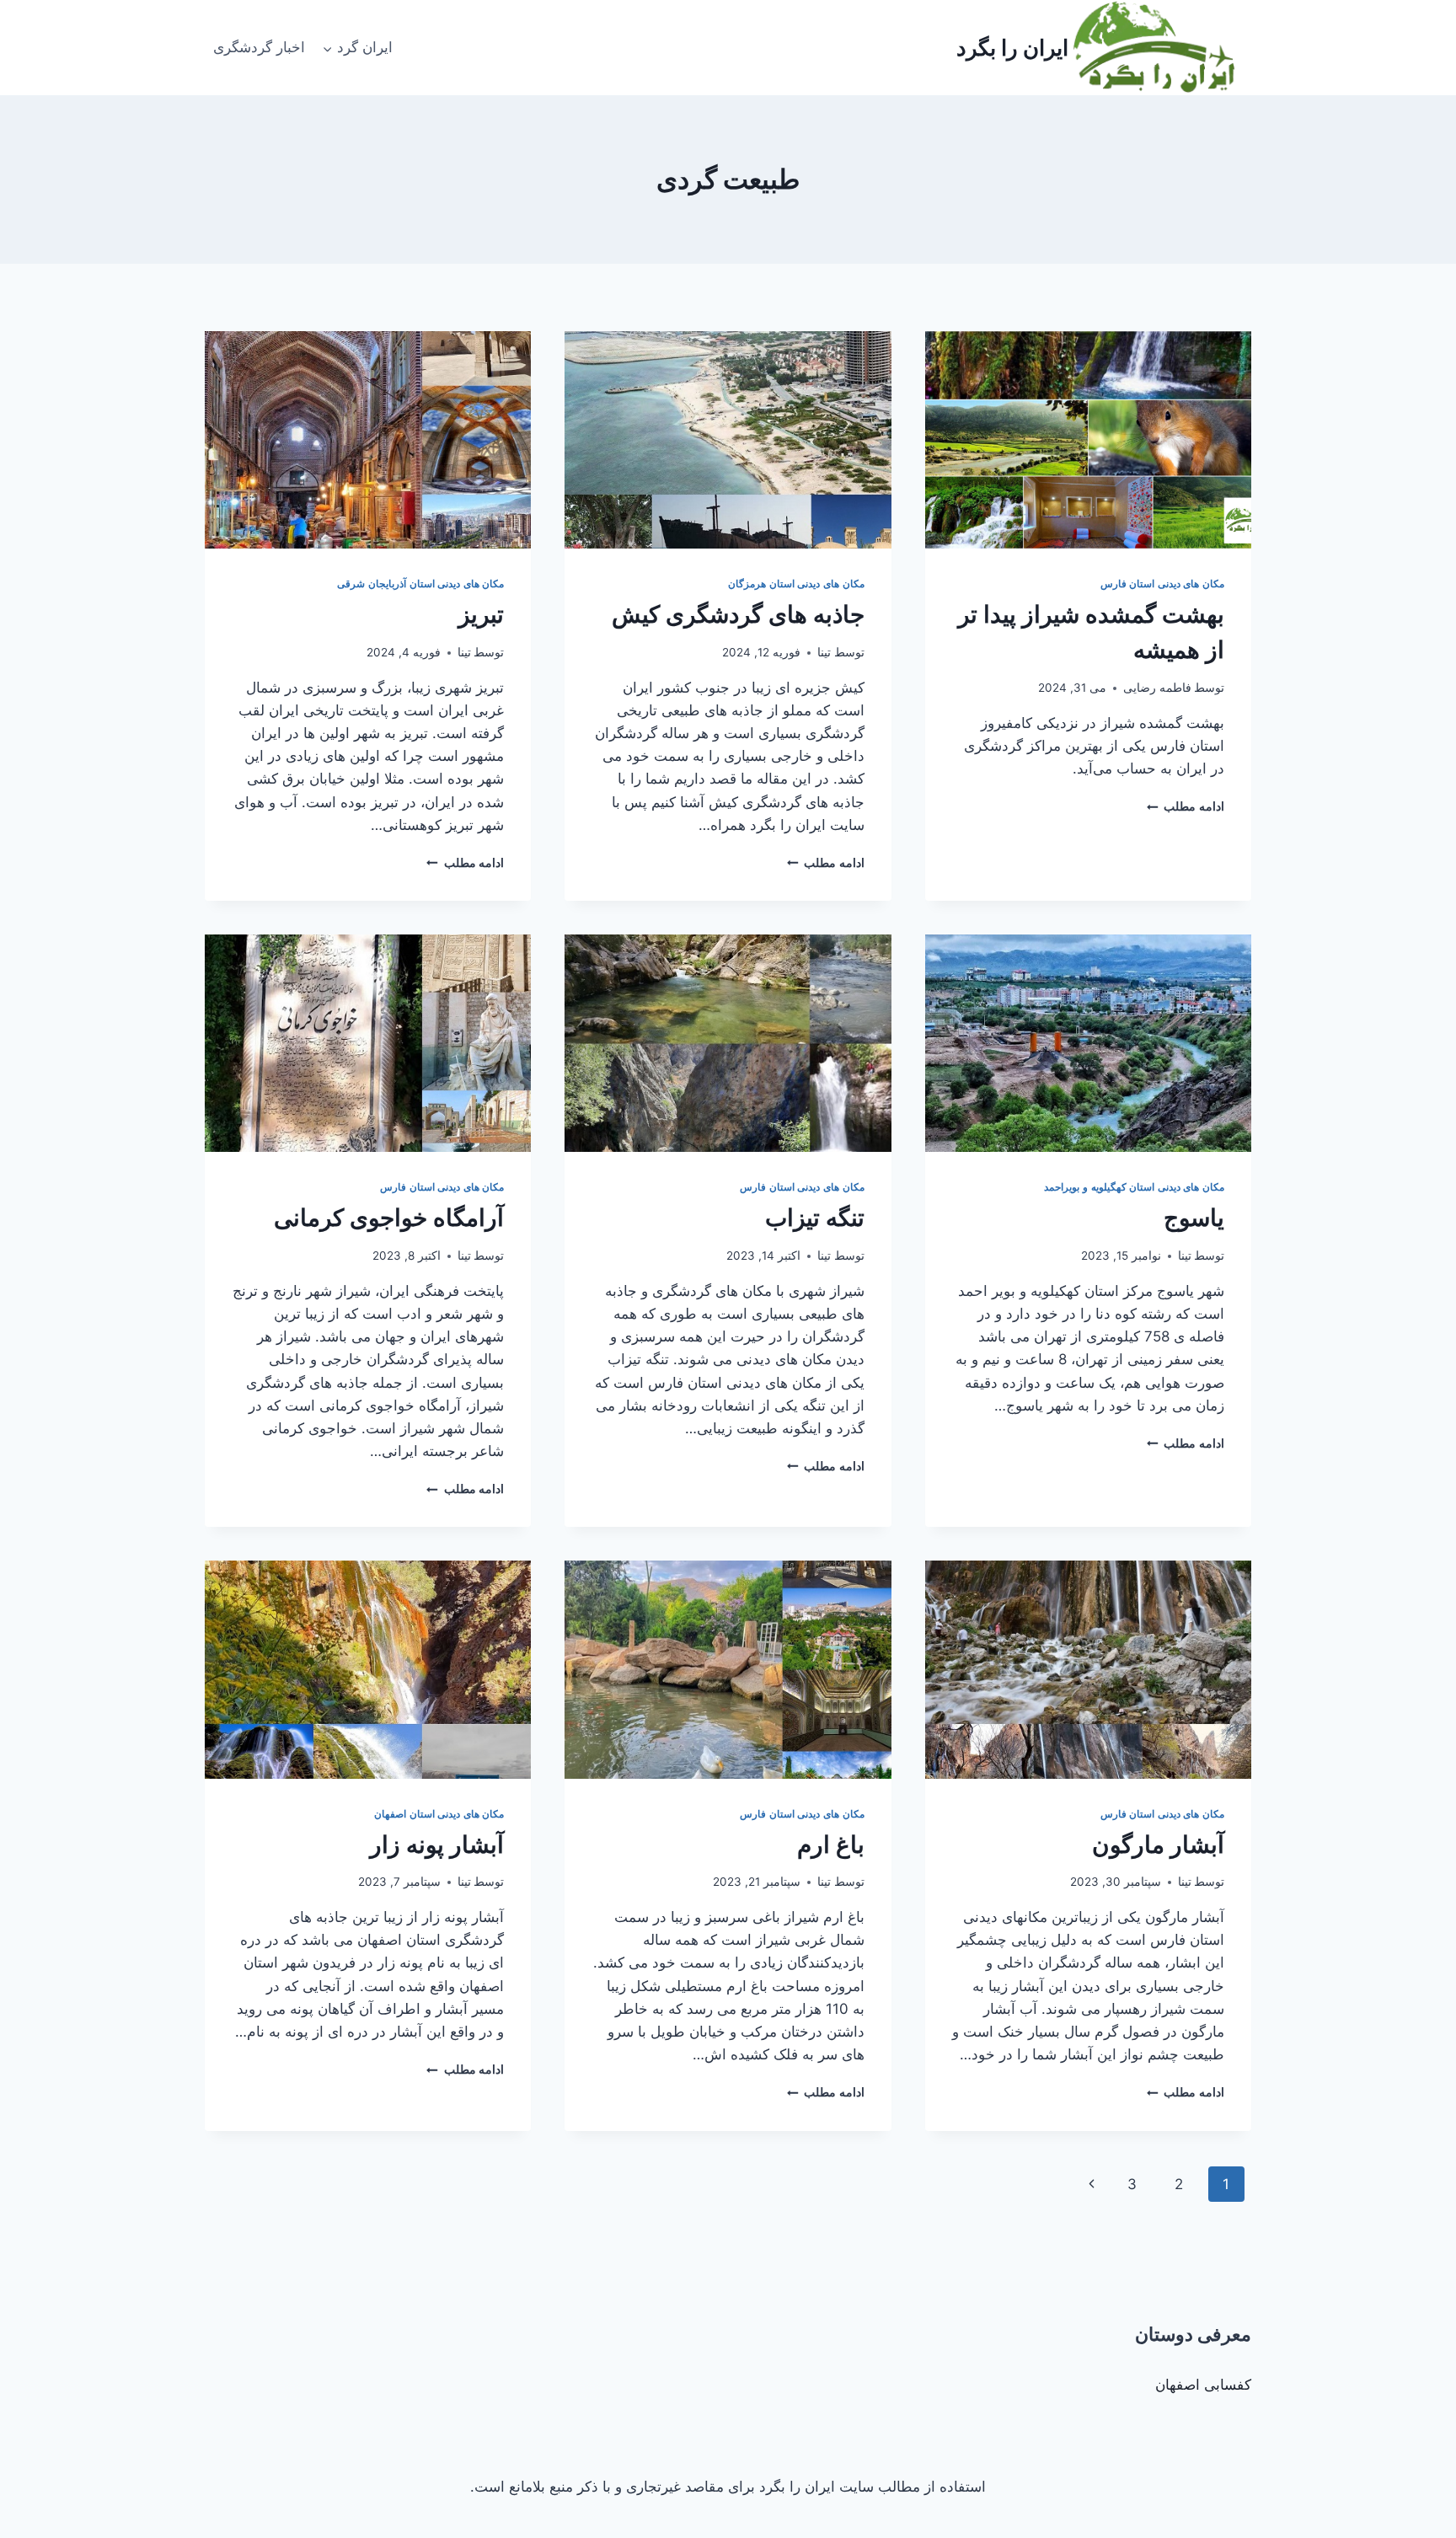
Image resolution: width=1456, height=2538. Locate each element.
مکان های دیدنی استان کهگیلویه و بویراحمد (1134, 1187)
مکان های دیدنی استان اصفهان (439, 1814)
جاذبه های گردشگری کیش (738, 614)
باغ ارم (831, 1845)
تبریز (481, 614)
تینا (824, 652)
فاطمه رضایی (1157, 688)
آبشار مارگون (1158, 1845)
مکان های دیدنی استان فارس (1162, 584)
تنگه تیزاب (815, 1218)
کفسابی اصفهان (1203, 2385)
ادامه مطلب (1186, 806)
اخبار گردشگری (259, 47)
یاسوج (1194, 1218)
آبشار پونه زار (437, 1845)
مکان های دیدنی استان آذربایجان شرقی (420, 584)
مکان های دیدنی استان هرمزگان (796, 584)
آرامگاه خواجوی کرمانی (389, 1218)
